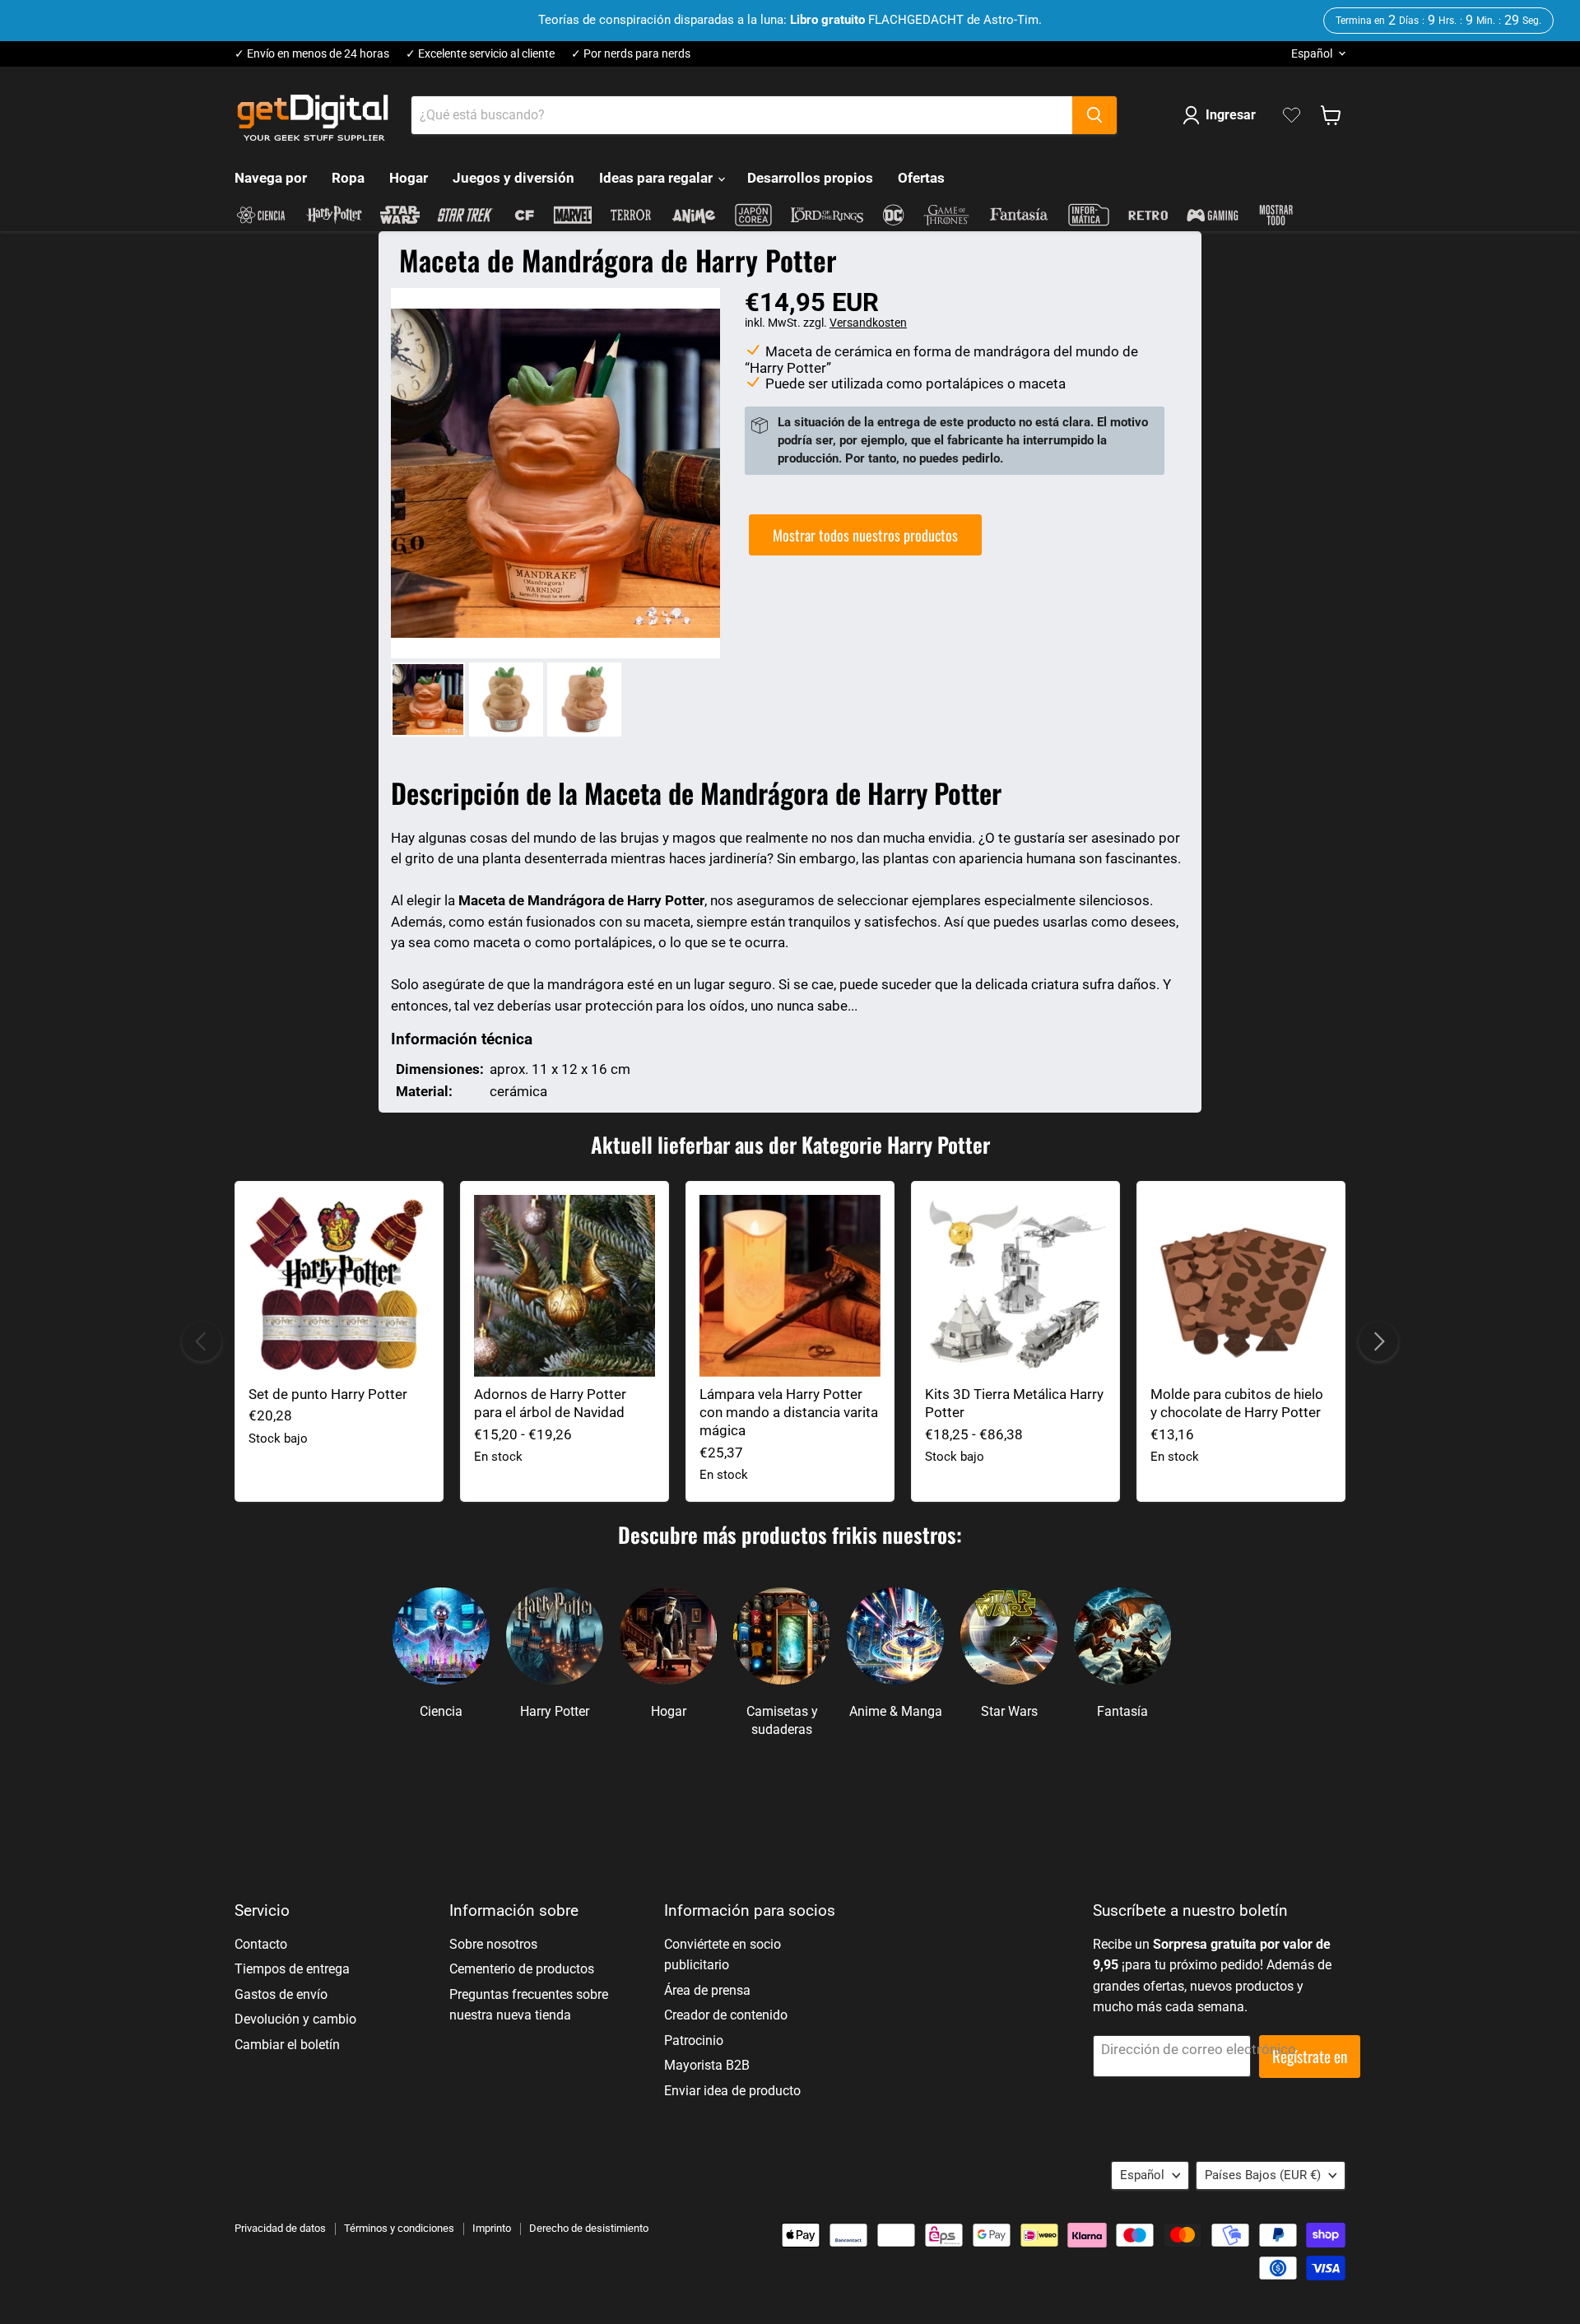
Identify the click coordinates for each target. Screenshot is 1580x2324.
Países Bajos (1263, 2175)
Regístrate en (1310, 2056)
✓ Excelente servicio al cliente (480, 54)
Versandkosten (868, 323)
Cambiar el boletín (287, 2045)
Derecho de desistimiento (589, 2228)
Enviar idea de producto (732, 2091)
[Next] (1378, 1341)
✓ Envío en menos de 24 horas (312, 54)
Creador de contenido (726, 2015)
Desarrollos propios (810, 178)
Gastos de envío (281, 1994)
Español (1312, 53)
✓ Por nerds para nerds (631, 54)
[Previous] (202, 1341)
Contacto (261, 1944)
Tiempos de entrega (292, 1969)
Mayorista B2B (707, 2065)
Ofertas (921, 178)
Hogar (409, 178)
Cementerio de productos (522, 1969)
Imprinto (492, 2228)
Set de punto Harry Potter (328, 1394)
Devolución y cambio (295, 2019)
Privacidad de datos (280, 2228)
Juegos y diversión (513, 178)
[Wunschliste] (1292, 115)
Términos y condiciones (399, 2228)
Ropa (348, 178)
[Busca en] (1094, 115)
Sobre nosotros (493, 1944)
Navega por (271, 178)
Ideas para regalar (658, 178)
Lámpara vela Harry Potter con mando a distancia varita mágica (789, 1413)
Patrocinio (694, 2040)
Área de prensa (707, 1990)
